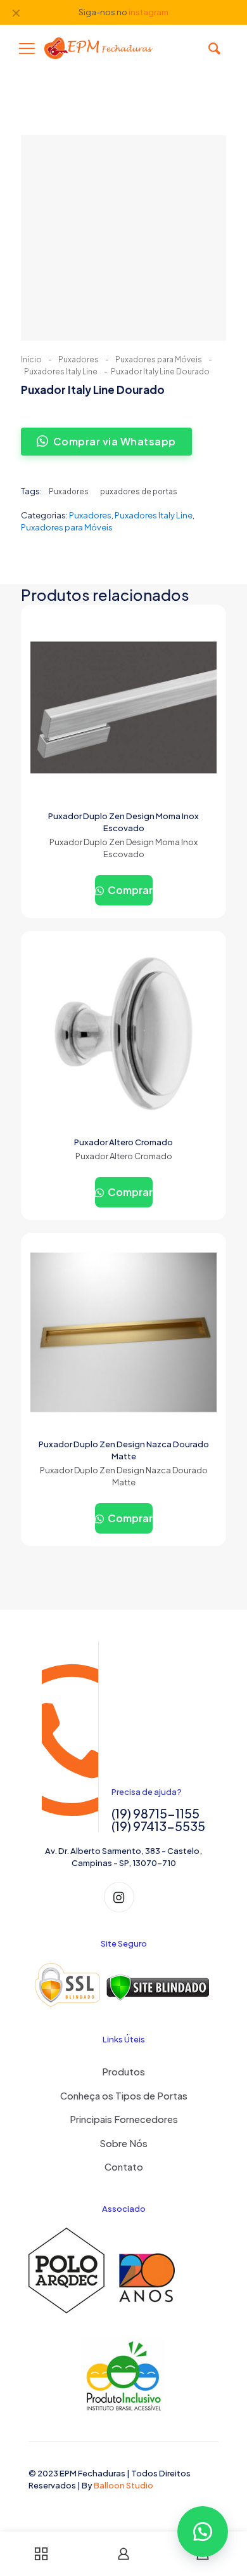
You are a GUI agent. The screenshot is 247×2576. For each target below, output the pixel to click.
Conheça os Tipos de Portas (124, 2095)
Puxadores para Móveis (159, 359)
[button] (203, 2532)
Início (31, 359)
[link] (123, 1985)
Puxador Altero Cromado (123, 1142)
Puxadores (79, 359)
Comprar (129, 890)
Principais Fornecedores (124, 2119)
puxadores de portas (139, 491)
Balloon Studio (123, 2485)
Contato (124, 2166)
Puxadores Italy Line (61, 371)
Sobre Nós (123, 2143)
